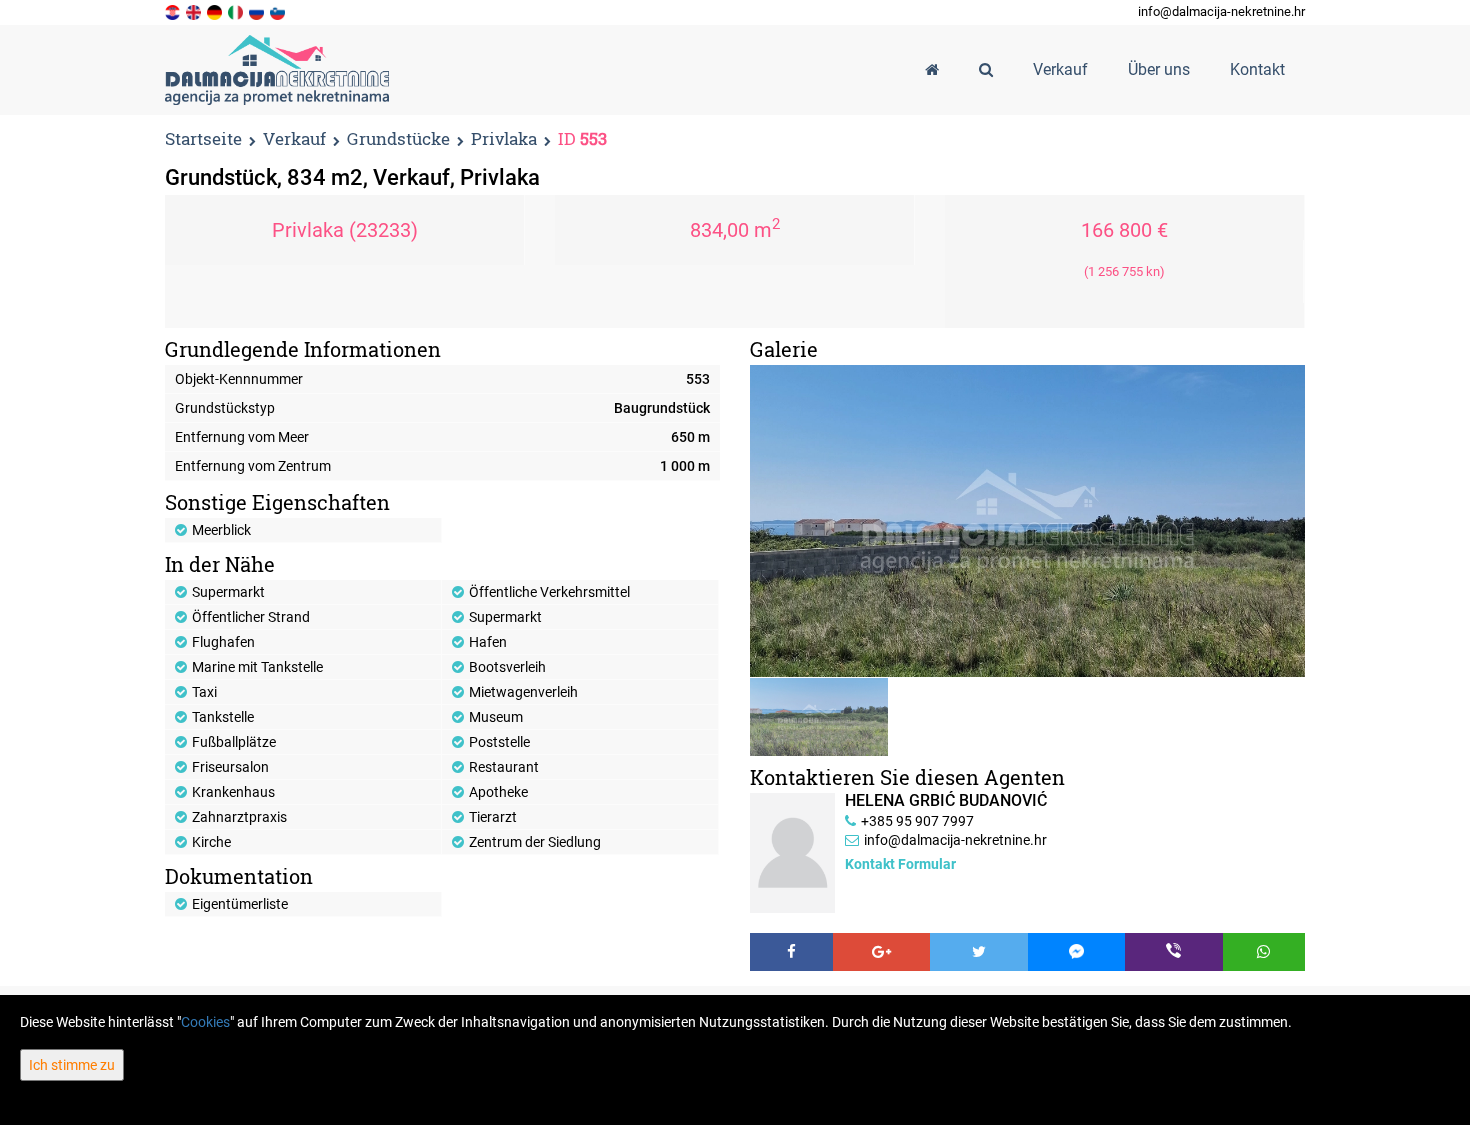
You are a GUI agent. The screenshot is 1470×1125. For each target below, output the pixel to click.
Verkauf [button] (1060, 69)
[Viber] (1174, 952)
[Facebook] (791, 952)
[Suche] (986, 70)
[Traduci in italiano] (237, 11)
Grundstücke (398, 139)
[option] (819, 716)
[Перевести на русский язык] (258, 11)
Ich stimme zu (72, 1065)
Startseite (203, 138)
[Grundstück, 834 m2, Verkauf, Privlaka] (1027, 521)
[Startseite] (932, 70)
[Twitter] (979, 952)
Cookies (205, 1022)
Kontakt (1257, 69)
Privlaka (504, 139)
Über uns (1159, 69)
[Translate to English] (195, 11)
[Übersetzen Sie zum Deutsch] (216, 11)
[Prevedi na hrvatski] (174, 11)
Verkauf (294, 139)
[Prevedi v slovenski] (279, 11)
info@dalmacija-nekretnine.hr (1221, 11)
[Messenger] (1077, 952)
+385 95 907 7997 (917, 821)
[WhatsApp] (1264, 952)
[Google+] (882, 952)
